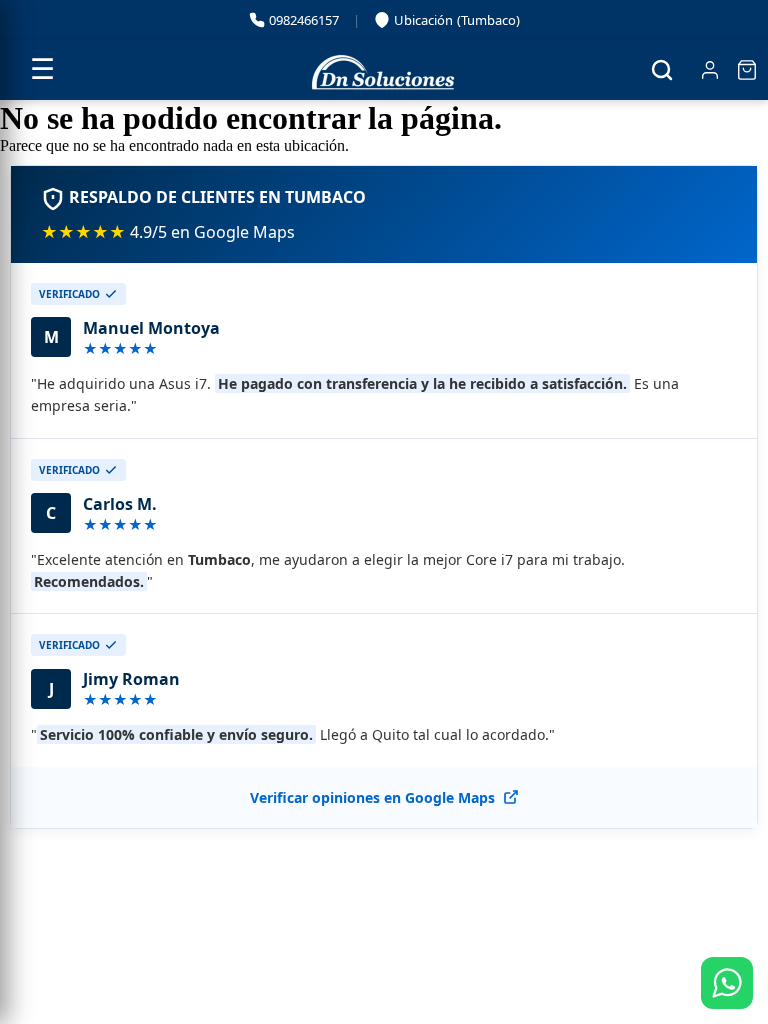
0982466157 (304, 20)
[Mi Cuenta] (710, 70)
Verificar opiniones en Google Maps (372, 797)
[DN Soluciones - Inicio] (384, 70)
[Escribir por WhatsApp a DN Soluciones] (727, 983)
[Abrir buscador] (662, 70)
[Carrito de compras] (747, 70)
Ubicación (448, 22)
